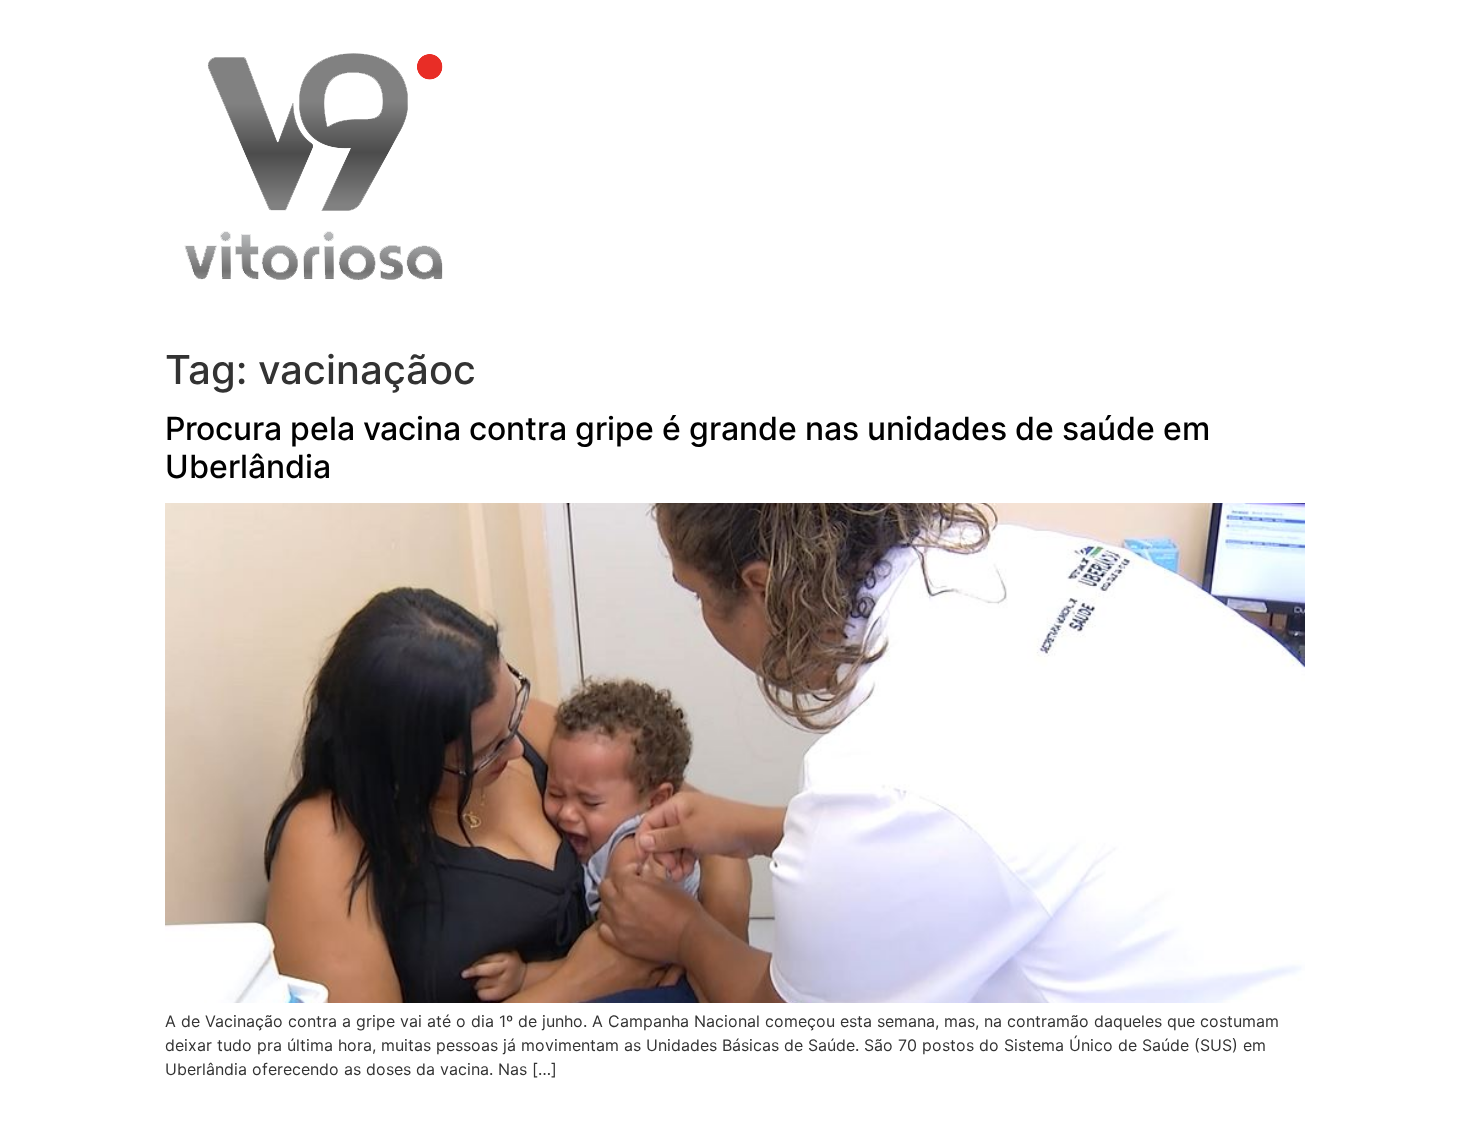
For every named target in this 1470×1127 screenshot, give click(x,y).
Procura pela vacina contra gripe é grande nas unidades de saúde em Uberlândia (687, 447)
